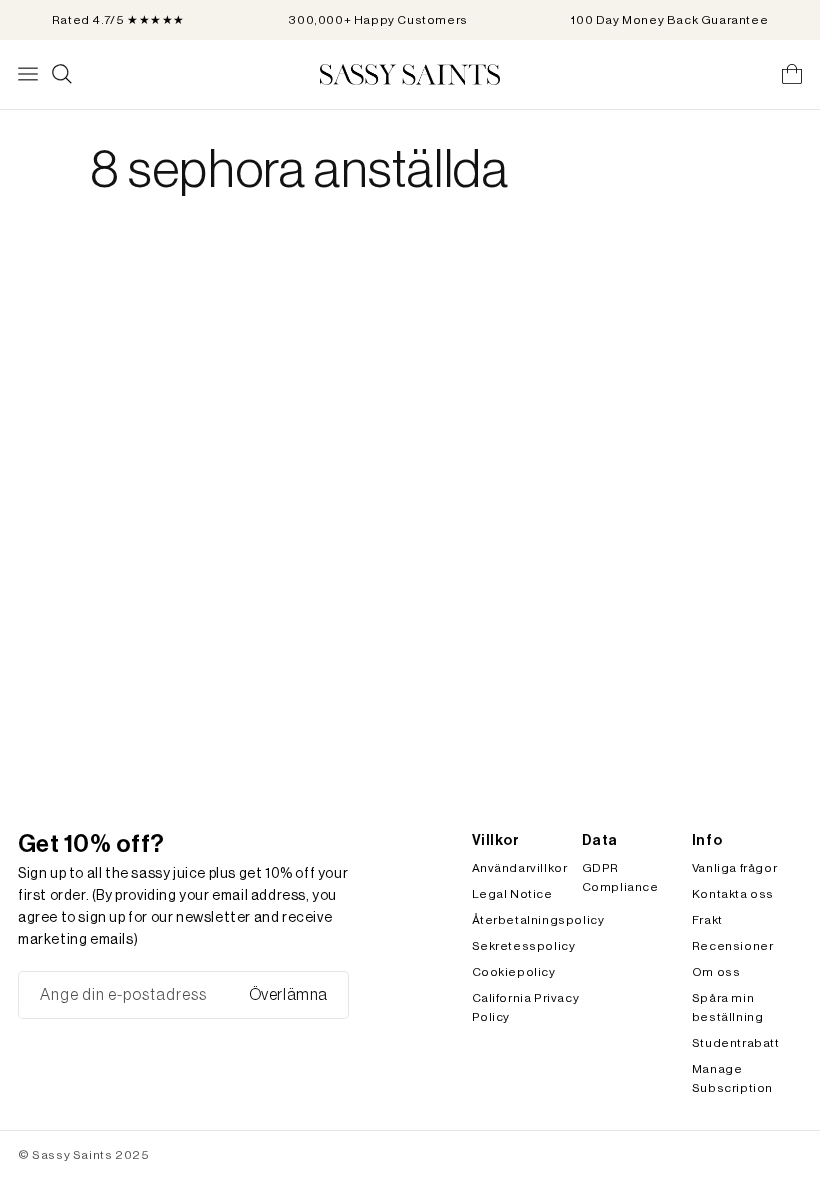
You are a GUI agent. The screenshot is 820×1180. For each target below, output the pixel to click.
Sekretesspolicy (524, 946)
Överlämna (288, 995)
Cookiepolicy (514, 972)
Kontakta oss (733, 894)
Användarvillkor (520, 868)
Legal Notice (512, 894)
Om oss (716, 972)
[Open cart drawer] (792, 74)
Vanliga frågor (734, 868)
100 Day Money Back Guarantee (669, 20)
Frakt (707, 920)
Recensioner (733, 946)
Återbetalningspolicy (538, 920)
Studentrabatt (736, 1043)
